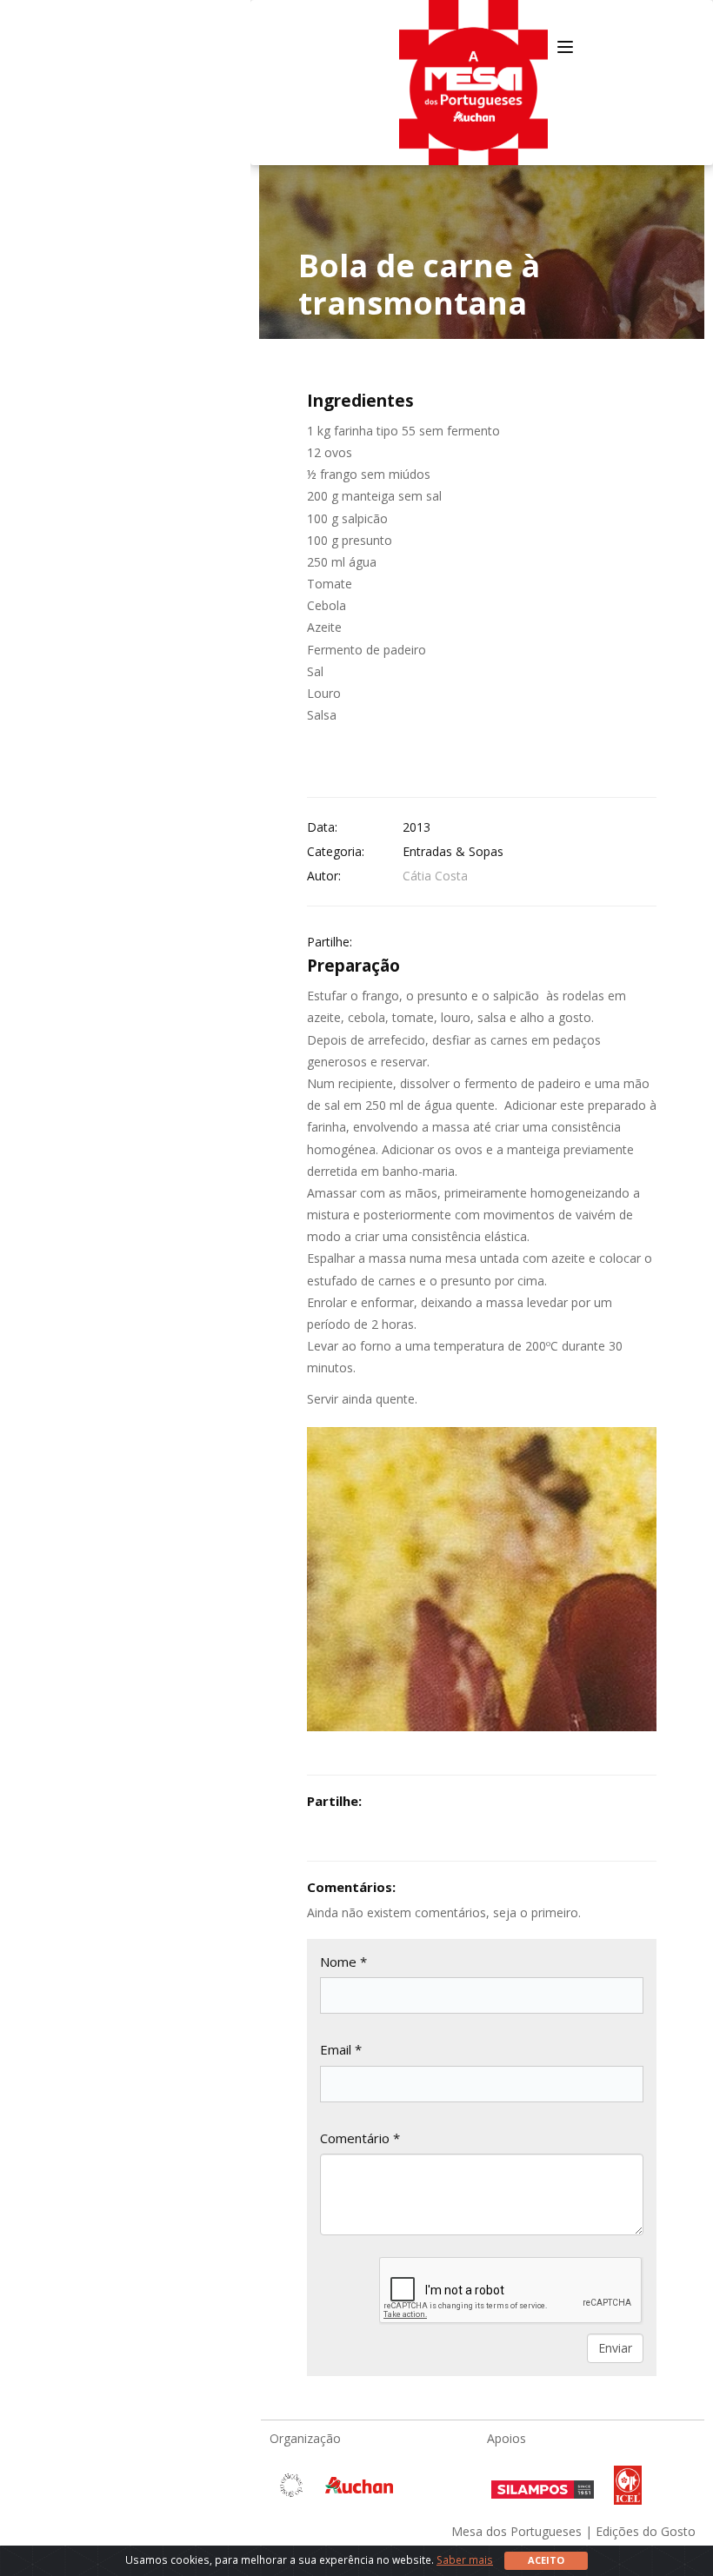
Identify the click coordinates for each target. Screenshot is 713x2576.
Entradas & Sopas (453, 851)
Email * (341, 2049)
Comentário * (360, 2138)
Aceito (546, 2560)
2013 (416, 827)
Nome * (343, 1962)
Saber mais (465, 2559)
